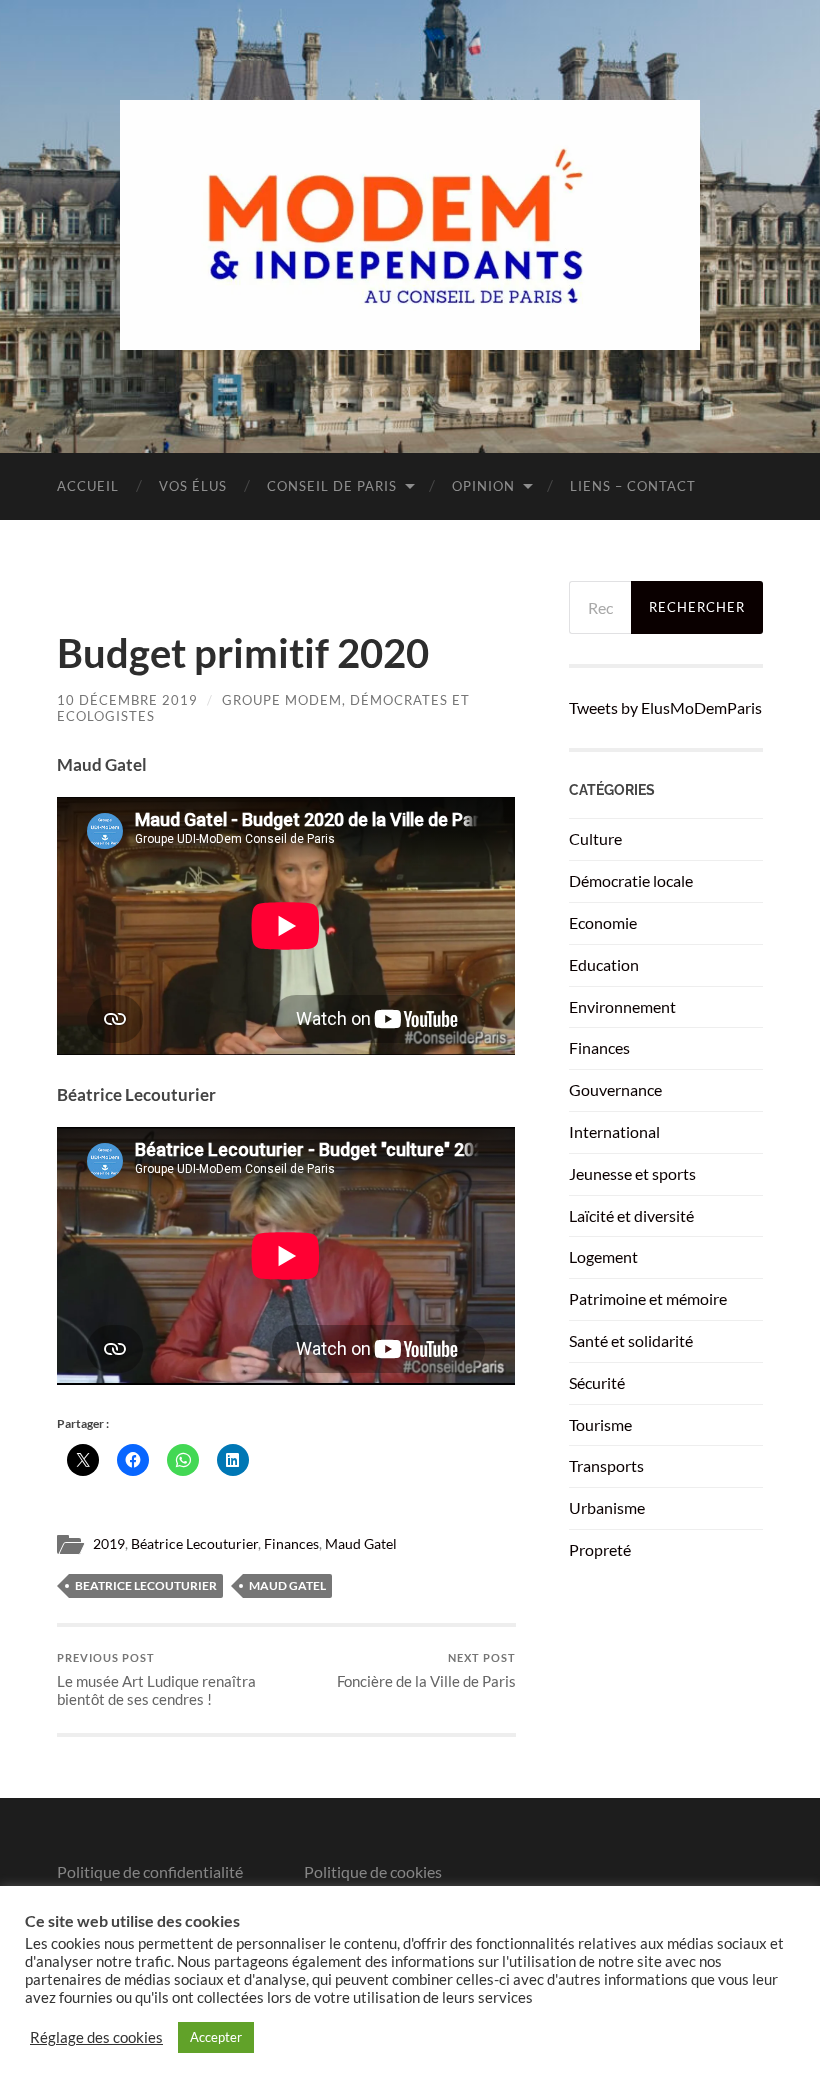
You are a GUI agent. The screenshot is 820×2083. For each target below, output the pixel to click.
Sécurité (597, 1382)
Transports (606, 1465)
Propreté (600, 1549)
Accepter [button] (216, 2037)
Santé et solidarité (631, 1340)
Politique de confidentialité (150, 1871)
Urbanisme (607, 1507)
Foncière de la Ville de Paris (426, 1670)
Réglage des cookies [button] (96, 2037)
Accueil (88, 486)
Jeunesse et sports (632, 1173)
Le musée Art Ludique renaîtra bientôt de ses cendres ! (156, 1679)
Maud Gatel (361, 1544)
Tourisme (600, 1424)
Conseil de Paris (332, 486)
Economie (603, 922)
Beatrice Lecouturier (146, 1585)
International (614, 1131)
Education (604, 964)
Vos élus (193, 486)
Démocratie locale (631, 880)
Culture (595, 838)
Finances (291, 1544)
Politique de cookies (373, 1871)
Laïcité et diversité (631, 1215)
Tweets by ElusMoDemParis (665, 707)
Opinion (483, 486)
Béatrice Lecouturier (194, 1544)
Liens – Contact (633, 486)
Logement (603, 1256)
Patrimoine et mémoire (648, 1298)
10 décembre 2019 (127, 700)
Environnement (622, 1006)
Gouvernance (615, 1089)
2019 (109, 1544)
